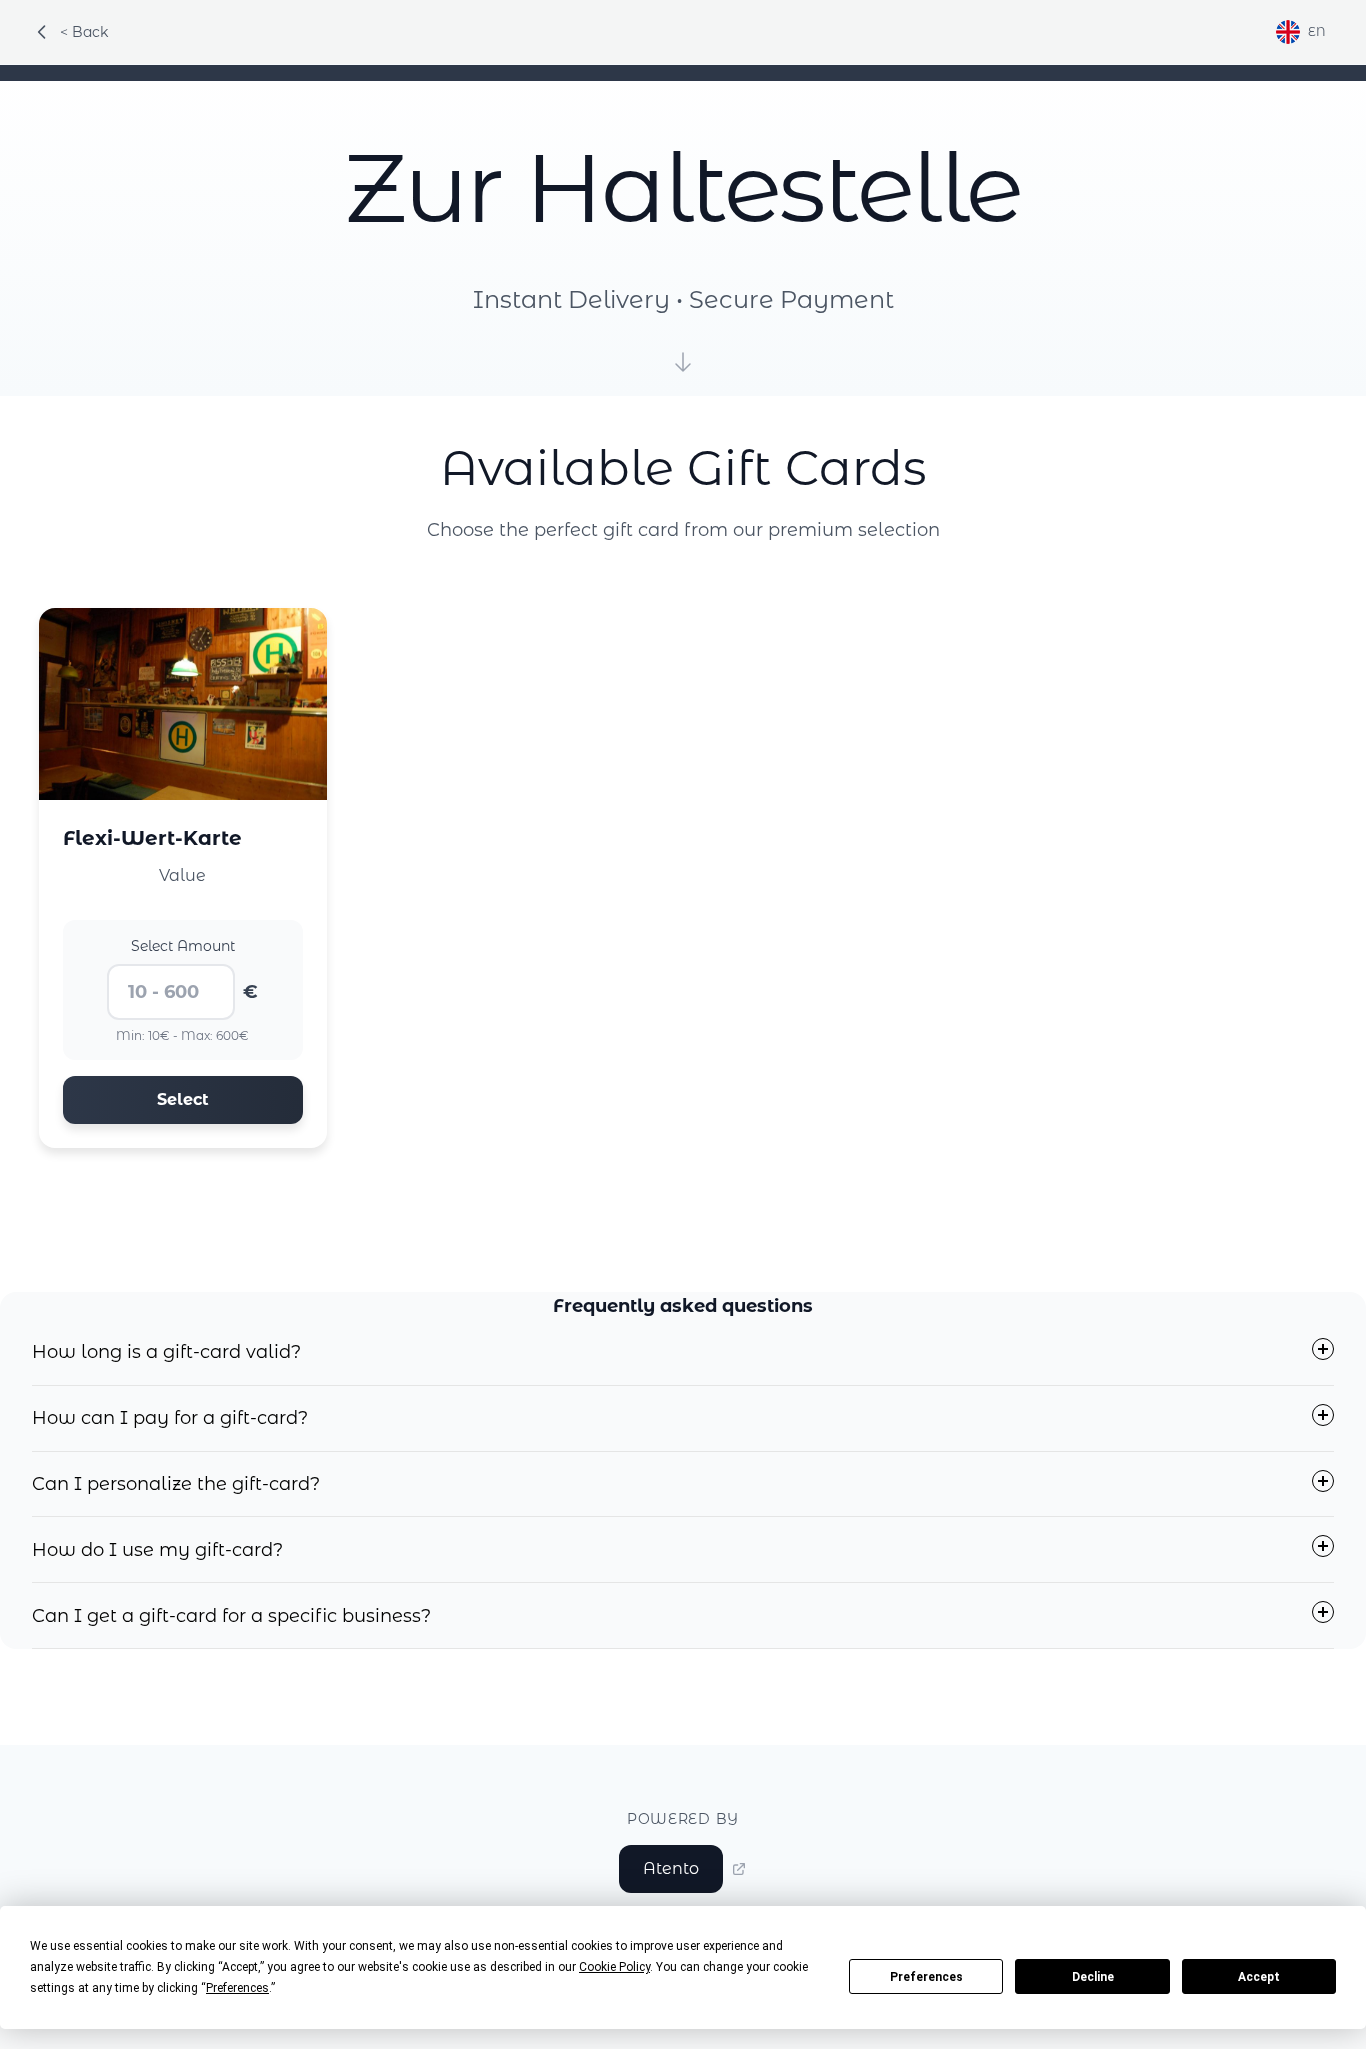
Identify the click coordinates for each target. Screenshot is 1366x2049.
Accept (1259, 1977)
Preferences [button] (237, 1988)
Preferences (926, 1977)
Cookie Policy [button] (614, 1967)
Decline (1093, 1977)
